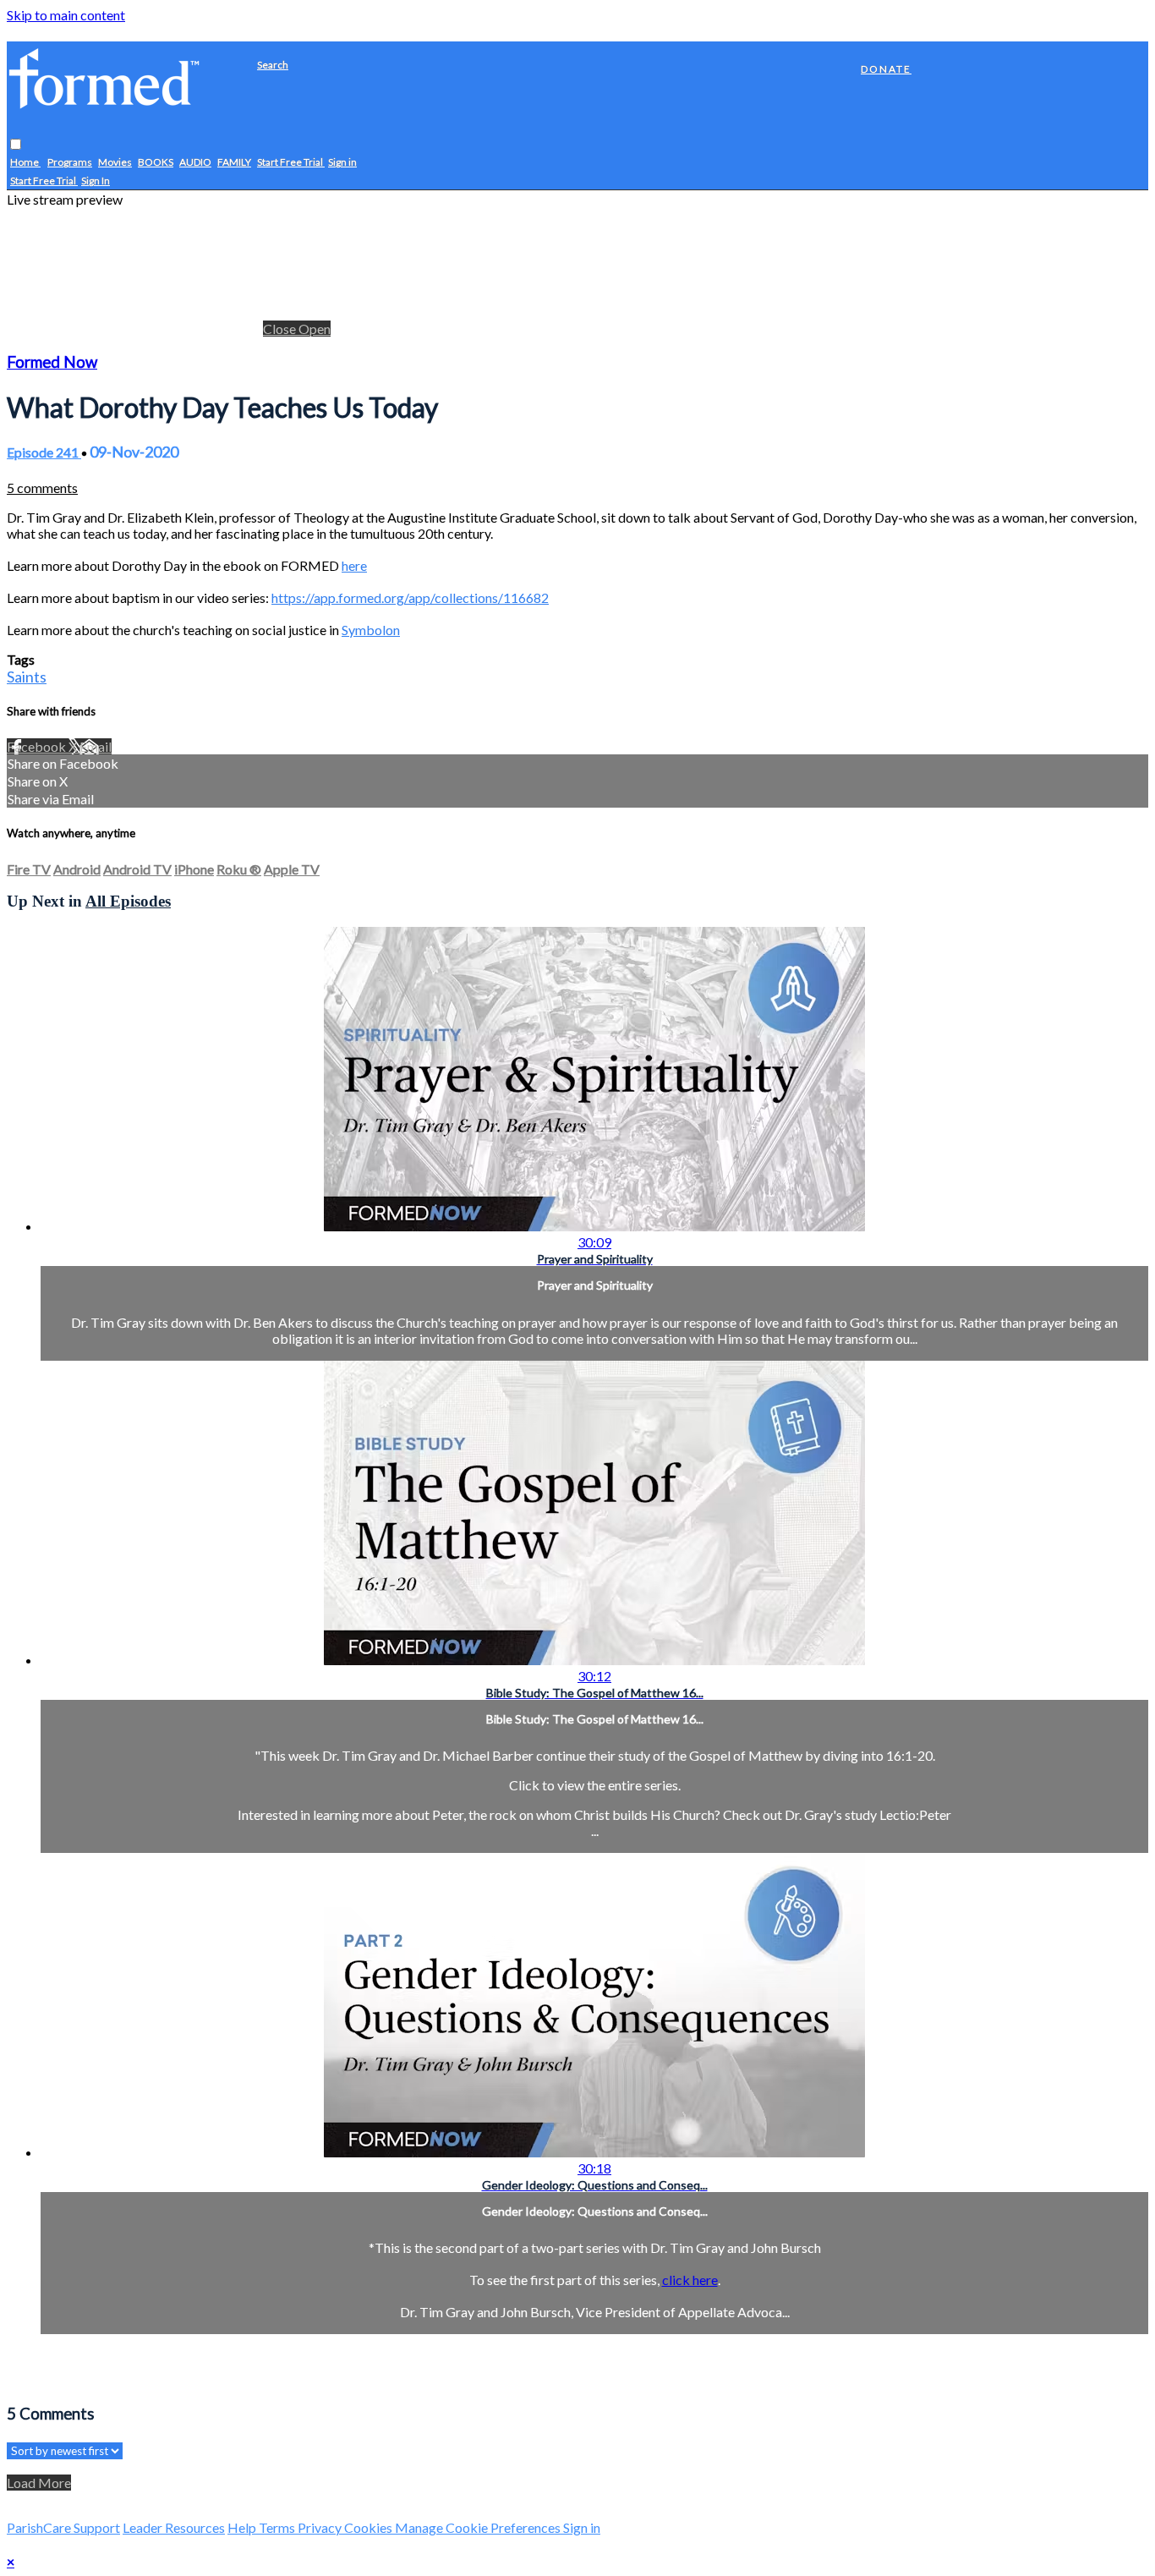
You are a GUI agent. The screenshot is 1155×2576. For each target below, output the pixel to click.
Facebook (38, 746)
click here (690, 2280)
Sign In (96, 181)
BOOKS (156, 163)
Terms (278, 2527)
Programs (70, 163)
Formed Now (52, 362)
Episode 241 (44, 452)
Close (281, 329)
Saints (27, 677)
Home (25, 163)
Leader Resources (174, 2527)
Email (96, 746)
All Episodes (128, 901)
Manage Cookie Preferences (479, 2527)
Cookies (369, 2527)
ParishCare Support (63, 2527)
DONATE (886, 69)
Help (243, 2527)
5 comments (42, 488)
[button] (16, 145)
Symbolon (371, 630)
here (354, 565)
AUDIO (195, 163)
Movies (115, 163)
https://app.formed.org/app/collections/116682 (410, 597)
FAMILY (234, 163)
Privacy (321, 2527)
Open (315, 329)
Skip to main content (66, 15)
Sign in (342, 163)
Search (273, 65)
